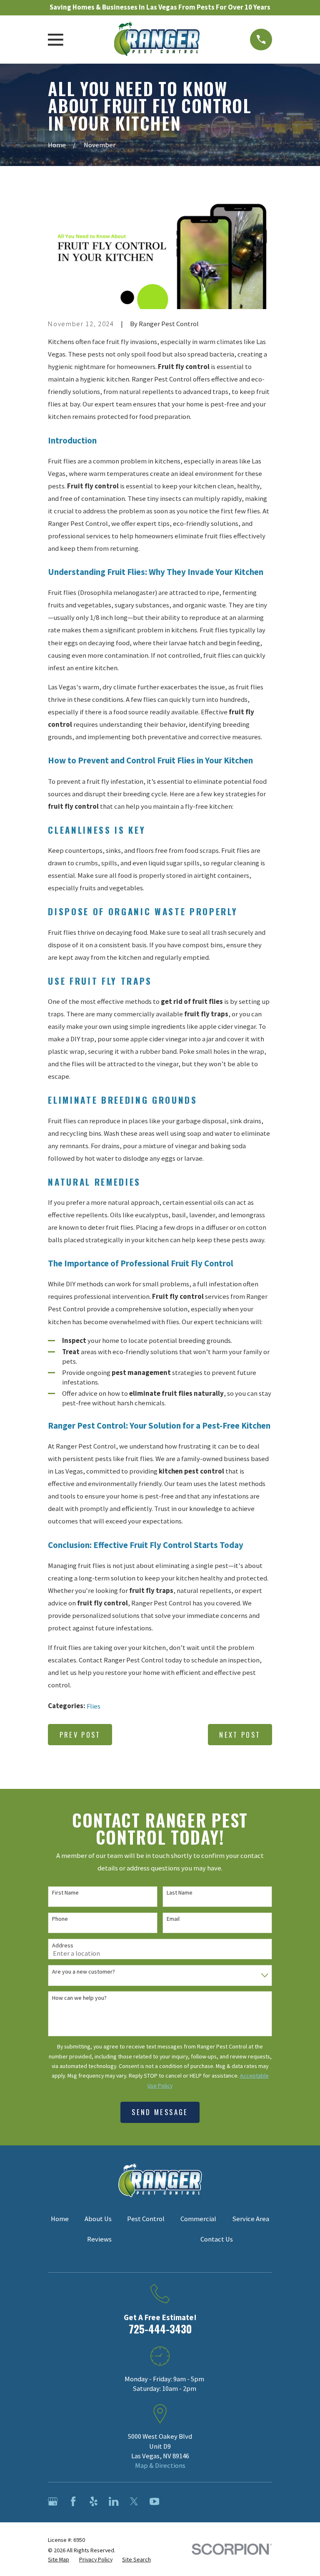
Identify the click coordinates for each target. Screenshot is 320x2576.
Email (173, 1919)
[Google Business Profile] (53, 2501)
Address (63, 1946)
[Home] (157, 40)
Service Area (251, 2219)
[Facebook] (73, 2501)
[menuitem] (59, 2560)
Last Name (180, 1893)
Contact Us (217, 2239)
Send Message (160, 2112)
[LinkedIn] (114, 2501)
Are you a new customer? (84, 1972)
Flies (94, 1706)
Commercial (198, 2219)
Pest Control (146, 2219)
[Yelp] (94, 2501)
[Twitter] (134, 2501)
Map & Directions (160, 2466)
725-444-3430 (160, 2329)
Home (60, 2219)
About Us (98, 2219)
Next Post (240, 1735)
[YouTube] (154, 2501)
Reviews (99, 2239)
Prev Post (80, 1735)
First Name (65, 1893)
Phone (60, 1919)
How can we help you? (79, 1998)
